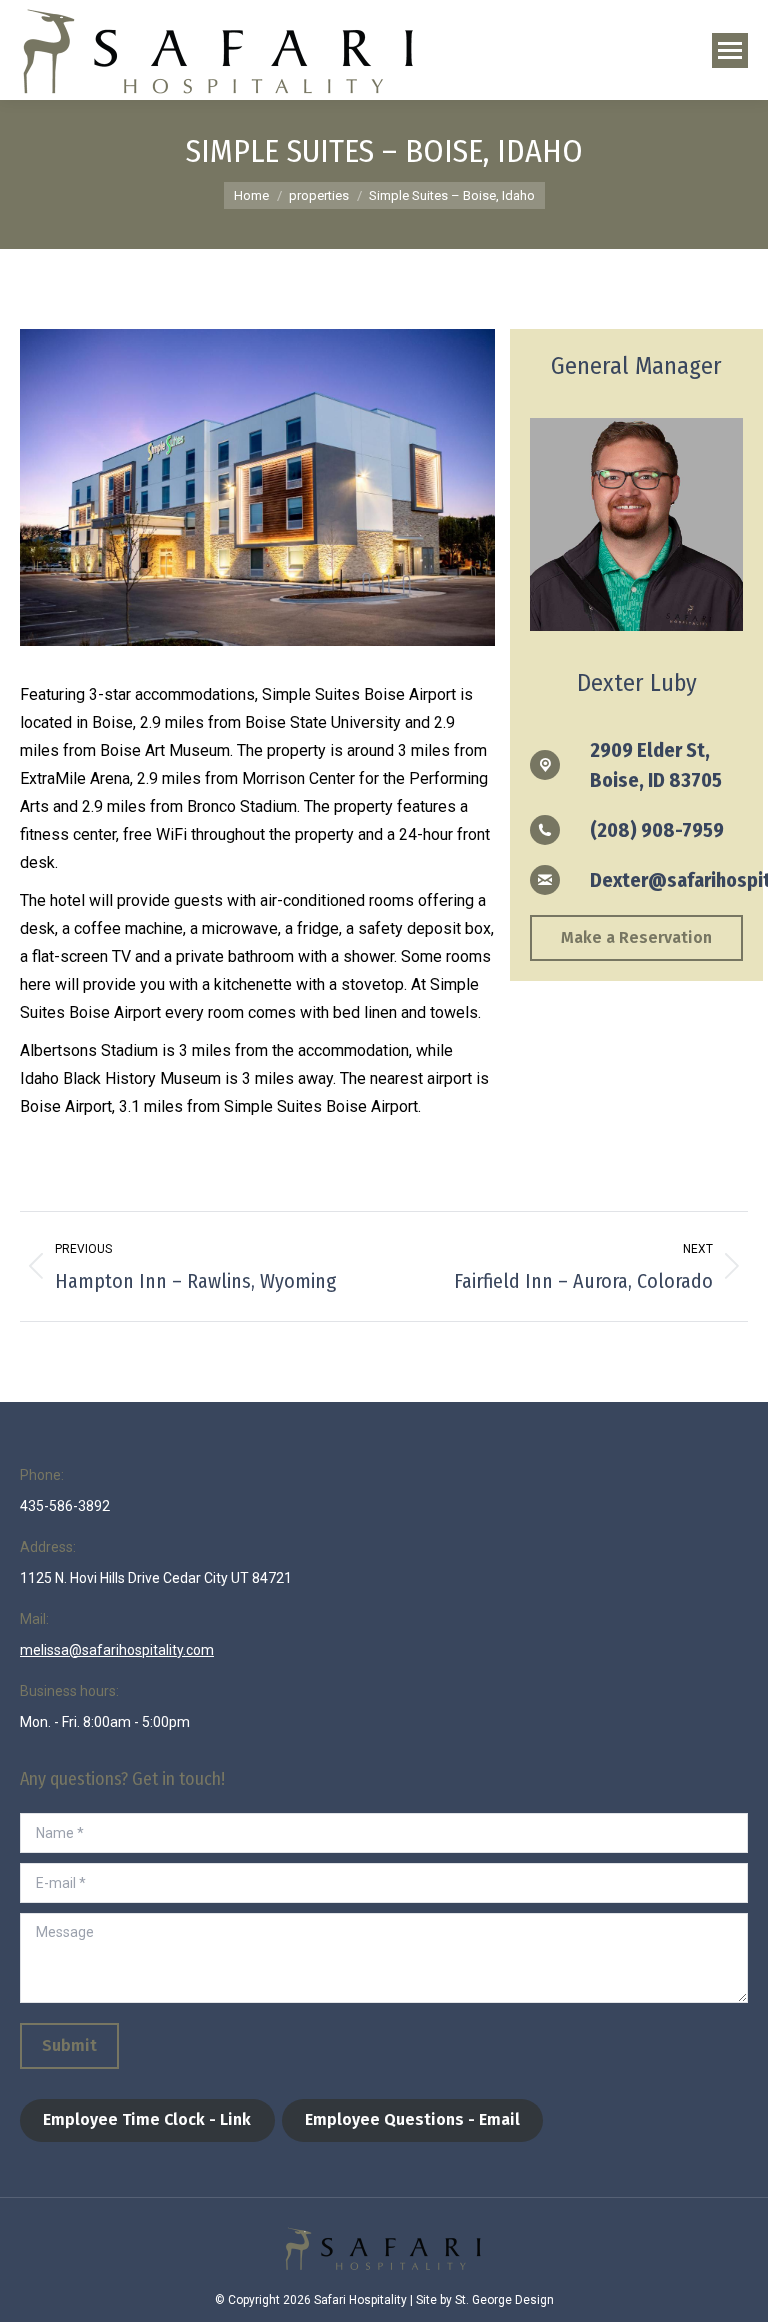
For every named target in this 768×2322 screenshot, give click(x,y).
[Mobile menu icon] (730, 50)
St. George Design (504, 2300)
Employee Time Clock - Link (147, 2119)
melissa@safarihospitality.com (117, 1650)
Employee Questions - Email (412, 2119)
